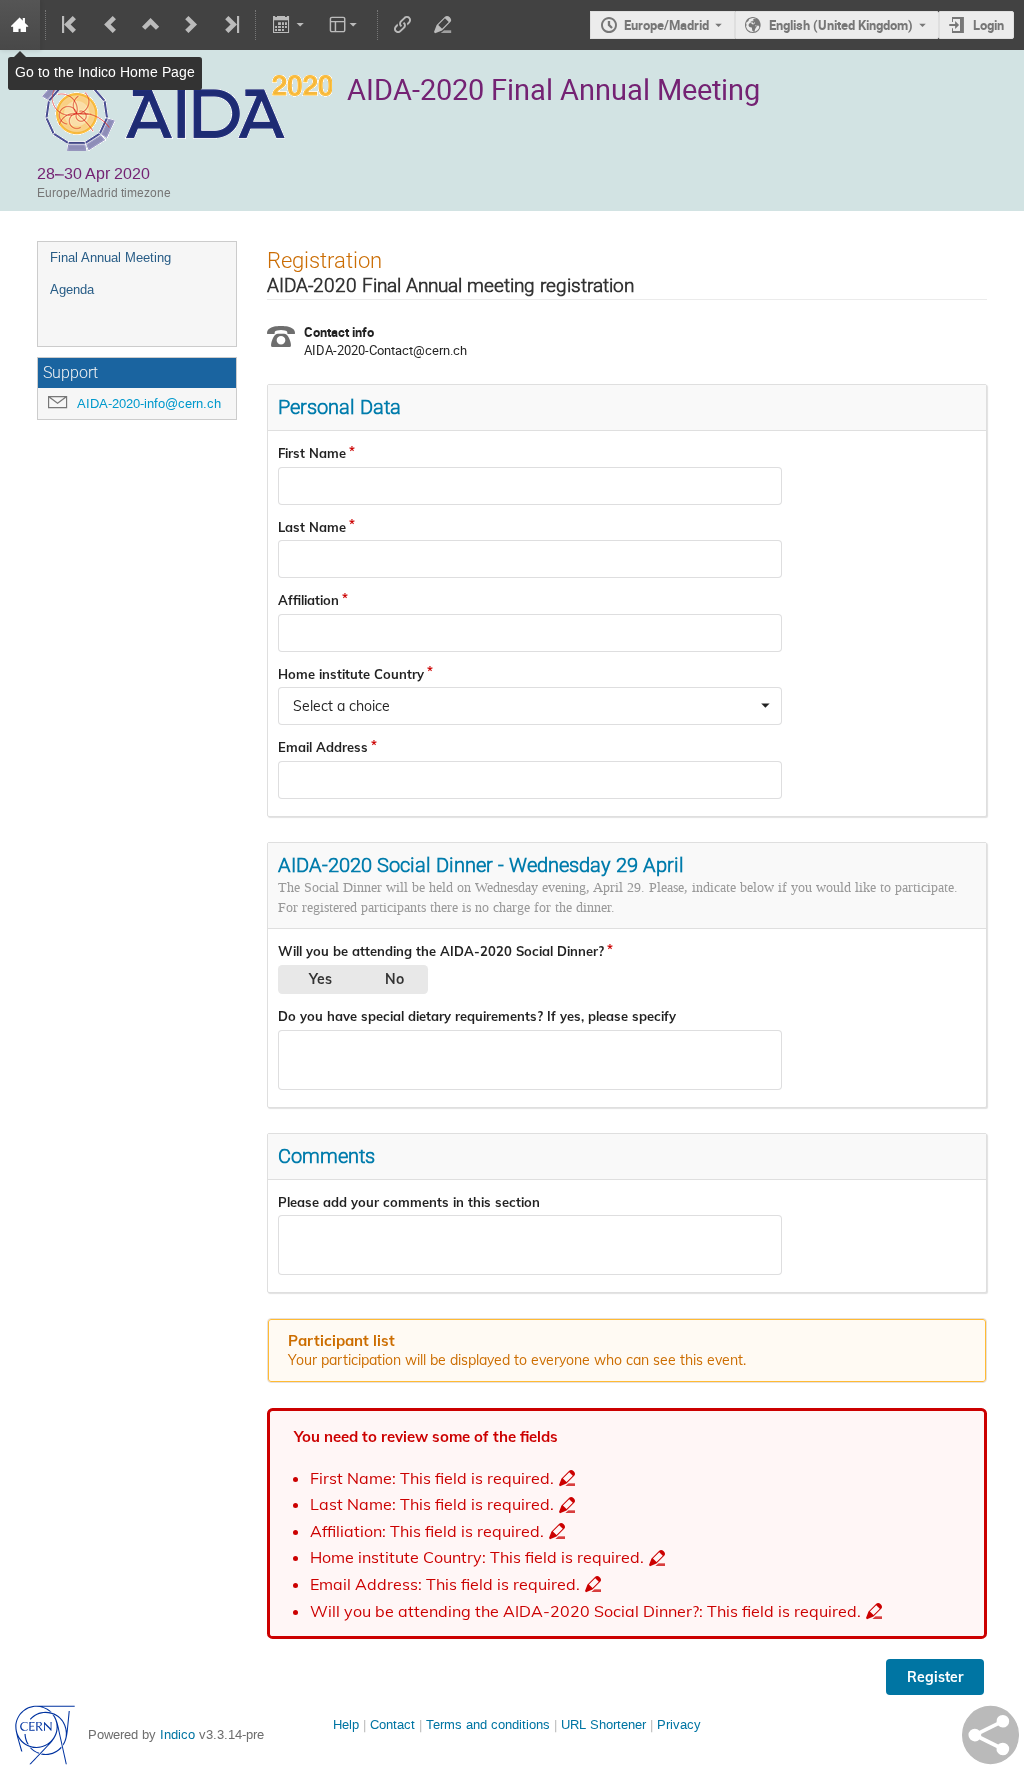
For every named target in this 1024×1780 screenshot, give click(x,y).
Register (935, 1677)
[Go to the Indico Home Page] (20, 25)
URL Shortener (603, 1724)
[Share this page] (990, 1735)
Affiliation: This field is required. (427, 1531)
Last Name (312, 527)
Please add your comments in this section (409, 1202)
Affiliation (308, 600)
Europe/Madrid (666, 25)
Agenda (72, 289)
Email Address (323, 747)
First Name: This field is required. (432, 1478)
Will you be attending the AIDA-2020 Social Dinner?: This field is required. (585, 1611)
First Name (312, 453)
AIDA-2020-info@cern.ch (149, 403)
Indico (177, 1734)
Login (988, 25)
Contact (392, 1724)
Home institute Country (351, 674)
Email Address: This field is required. (445, 1584)
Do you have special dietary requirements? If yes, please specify (477, 1016)
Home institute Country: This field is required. (477, 1557)
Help (346, 1724)
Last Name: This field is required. (432, 1504)
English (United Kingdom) (841, 25)
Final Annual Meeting (110, 257)
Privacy (679, 1724)
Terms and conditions (488, 1724)
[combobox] (530, 706)
